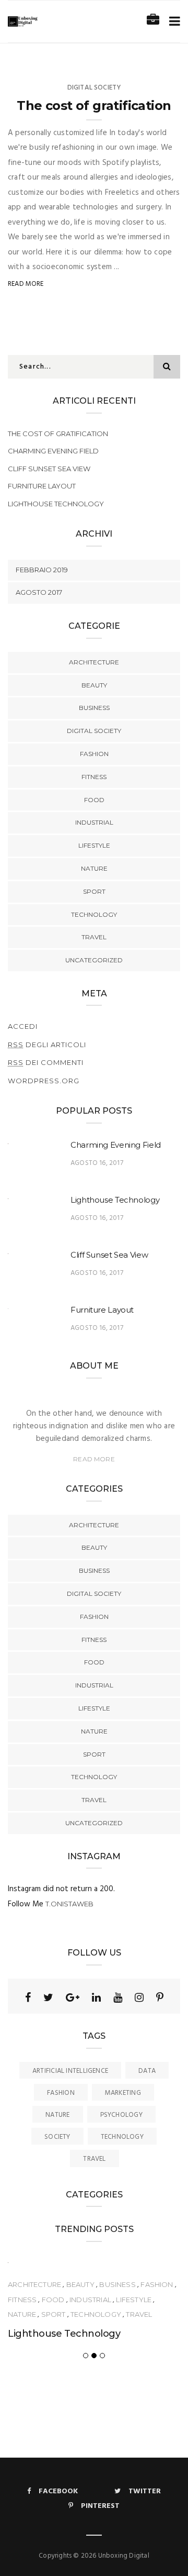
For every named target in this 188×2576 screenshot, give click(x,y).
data (147, 2071)
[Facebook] (28, 1997)
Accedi (23, 1026)
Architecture (94, 662)
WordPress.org (44, 1081)
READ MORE (94, 1459)
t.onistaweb (69, 1904)
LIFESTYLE (94, 845)
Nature (94, 868)
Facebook (58, 2491)
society (57, 2137)
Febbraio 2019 (42, 570)
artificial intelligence (70, 2071)
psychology (121, 2115)
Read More (26, 284)
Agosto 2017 (39, 592)
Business (94, 708)
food (94, 800)
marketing (123, 2093)
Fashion (94, 754)
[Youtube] (118, 1997)
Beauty (94, 685)
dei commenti (46, 1062)
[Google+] (73, 1997)
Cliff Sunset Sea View (49, 469)
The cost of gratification (94, 106)
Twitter (145, 2491)
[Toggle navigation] (173, 22)
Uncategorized (94, 960)
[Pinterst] (160, 1997)
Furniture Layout (42, 486)
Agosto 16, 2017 (97, 1163)
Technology (122, 2137)
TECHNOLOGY (94, 914)
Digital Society (94, 88)
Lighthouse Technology (56, 504)
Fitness (94, 777)
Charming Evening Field (53, 451)
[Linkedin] (96, 1997)
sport (94, 891)
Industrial (94, 822)
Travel (94, 937)
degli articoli (47, 1045)
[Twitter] (48, 1997)
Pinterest (100, 2506)
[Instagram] (139, 1997)
